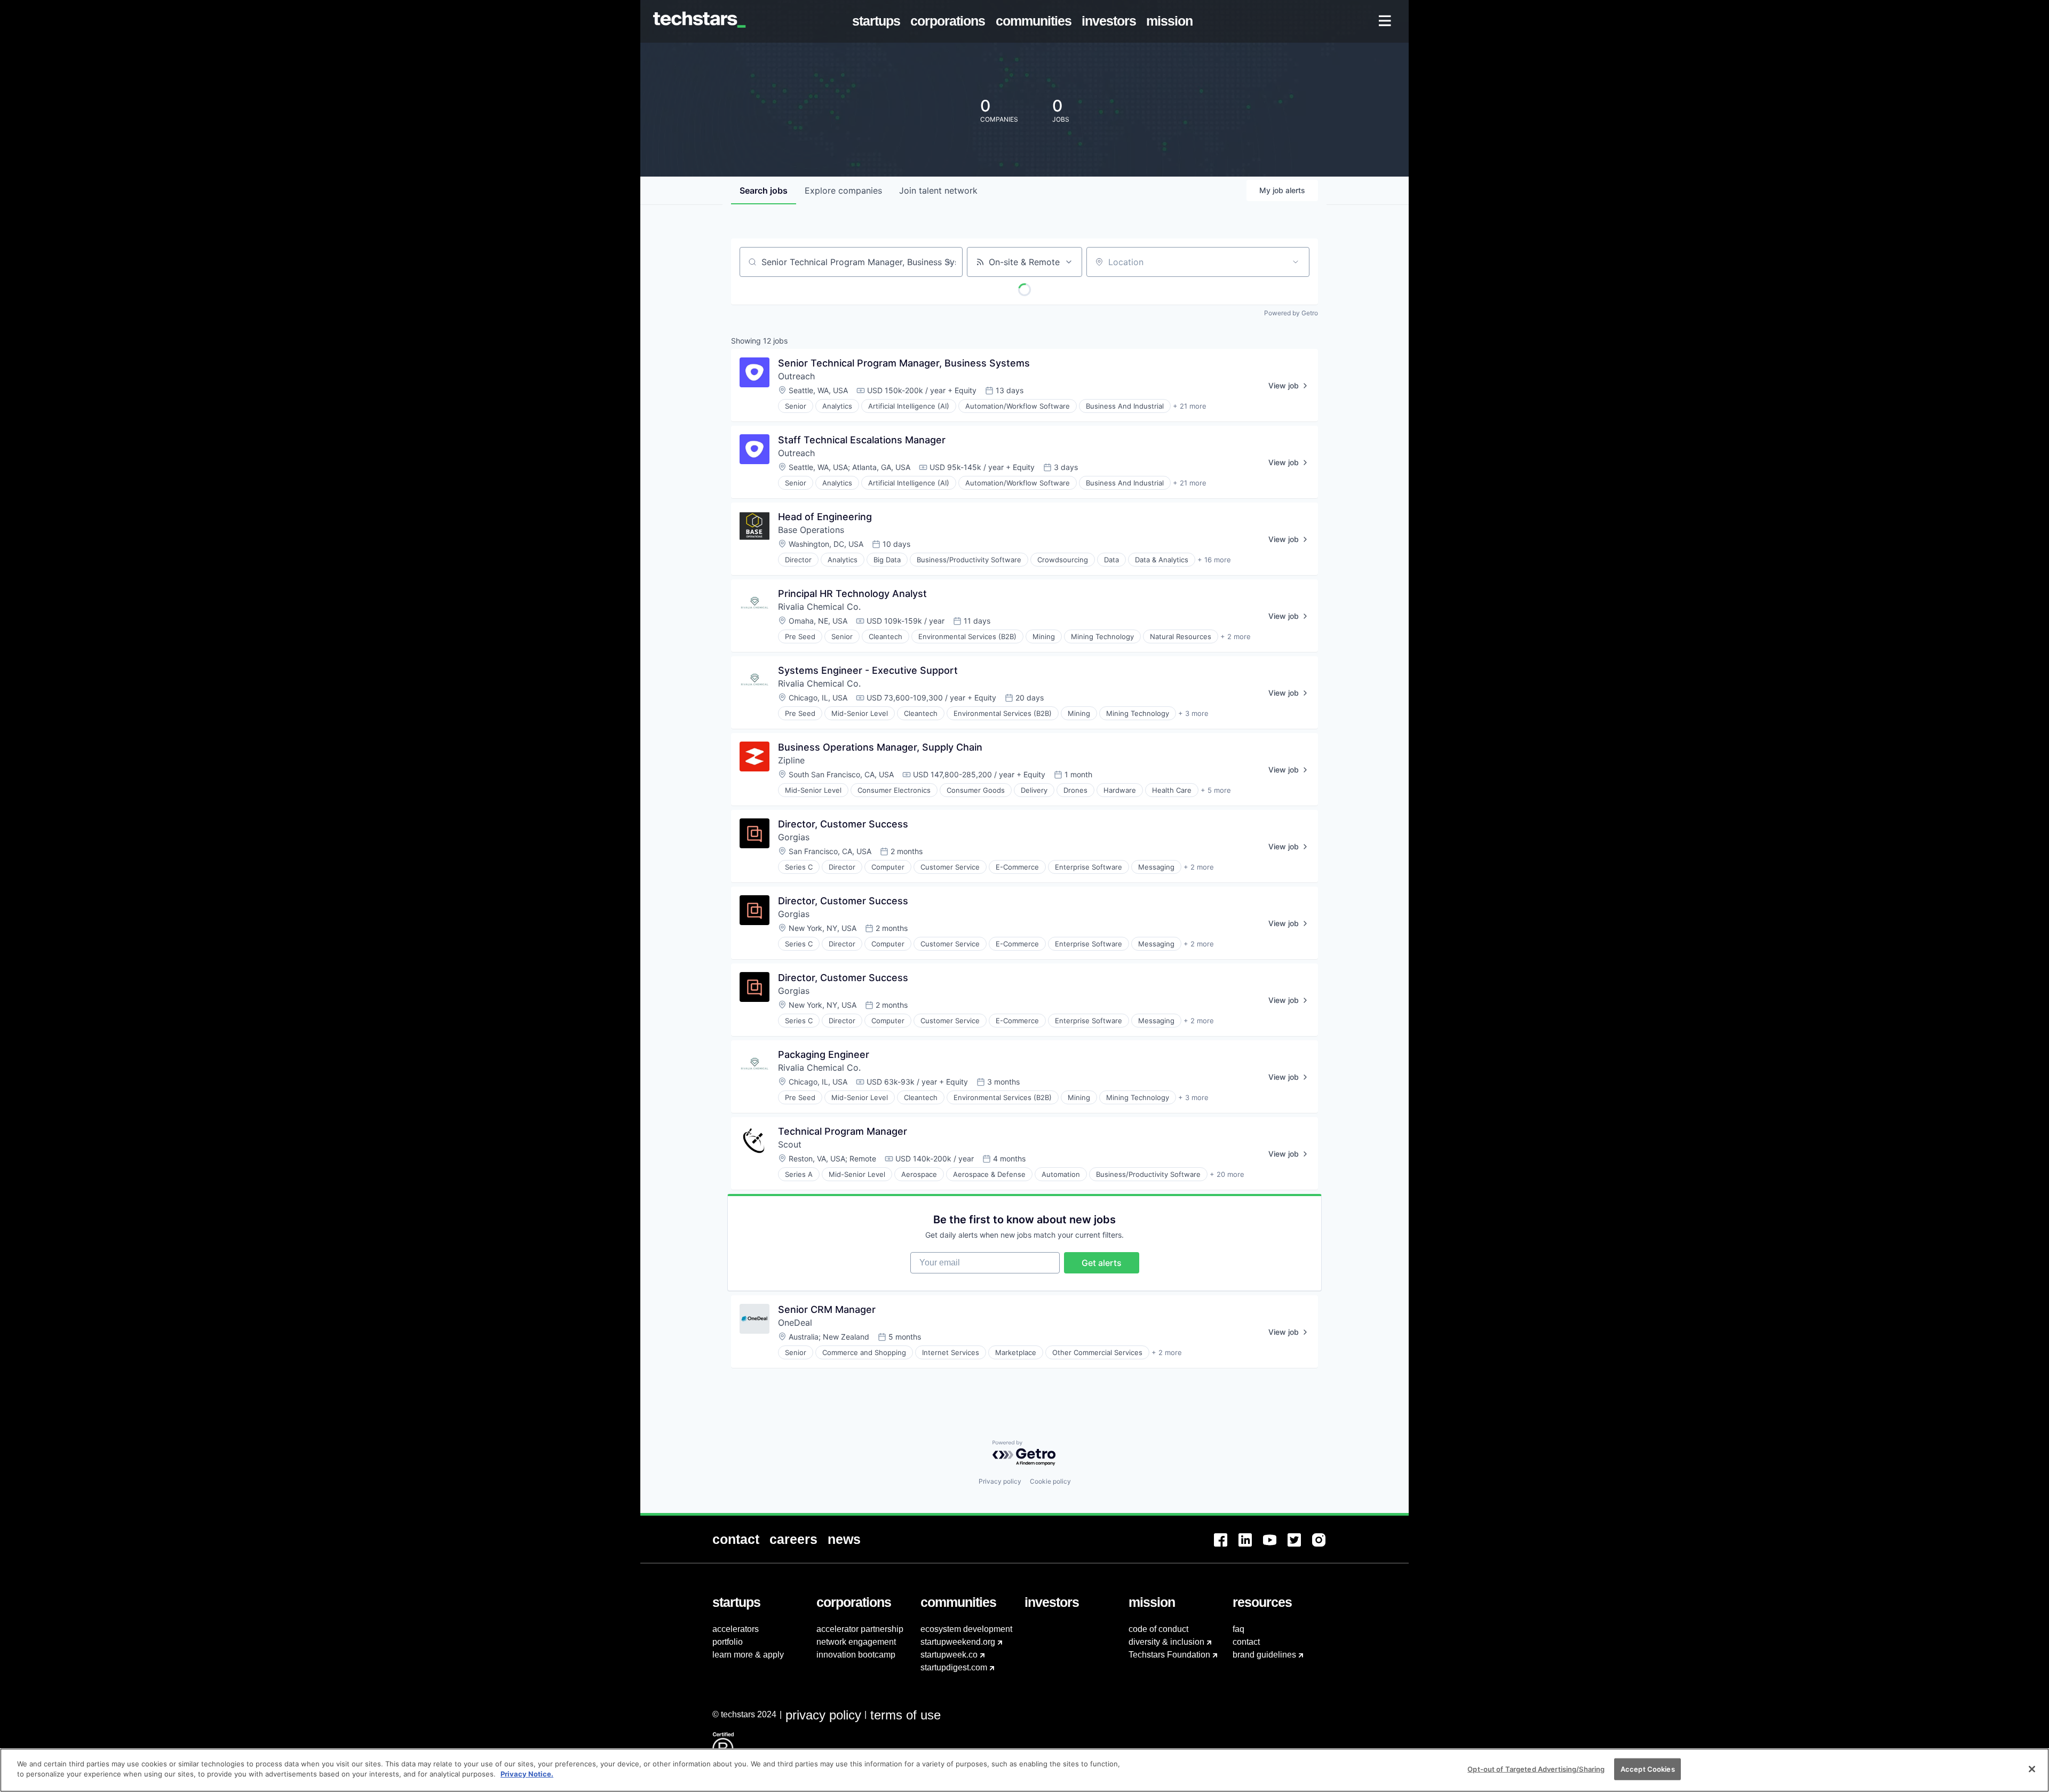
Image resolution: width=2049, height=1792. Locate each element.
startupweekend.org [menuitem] (958, 1642)
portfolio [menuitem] (728, 1642)
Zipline (791, 760)
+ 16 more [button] (1214, 560)
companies (843, 190)
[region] (1024, 1770)
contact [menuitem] (1246, 1642)
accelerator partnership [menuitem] (860, 1629)
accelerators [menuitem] (736, 1629)
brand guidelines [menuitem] (1264, 1655)
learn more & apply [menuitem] (748, 1655)
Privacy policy (1000, 1481)
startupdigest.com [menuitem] (954, 1667)
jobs (764, 190)
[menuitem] (879, 21)
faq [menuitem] (1238, 1629)
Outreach (796, 376)
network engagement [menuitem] (856, 1642)
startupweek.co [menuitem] (949, 1655)
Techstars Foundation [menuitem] (1169, 1655)
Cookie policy (1050, 1481)
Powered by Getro (1291, 313)
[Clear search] (949, 262)
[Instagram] (1324, 1546)
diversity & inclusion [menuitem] (1166, 1642)
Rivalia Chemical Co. (819, 607)
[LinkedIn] (1251, 1546)
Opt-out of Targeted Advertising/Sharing (1536, 1769)
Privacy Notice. (527, 1774)
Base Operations (811, 530)
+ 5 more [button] (1216, 790)
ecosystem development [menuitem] (966, 1629)
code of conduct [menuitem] (1158, 1629)
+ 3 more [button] (1193, 713)
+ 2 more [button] (1236, 636)
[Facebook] (1226, 1546)
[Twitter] (1300, 1546)
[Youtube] (1275, 1546)
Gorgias (794, 837)
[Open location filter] (1296, 262)
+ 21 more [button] (1190, 406)
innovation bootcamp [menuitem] (856, 1655)
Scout (790, 1144)
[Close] (2032, 1769)
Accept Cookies (1648, 1769)
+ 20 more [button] (1227, 1174)
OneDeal (795, 1323)
